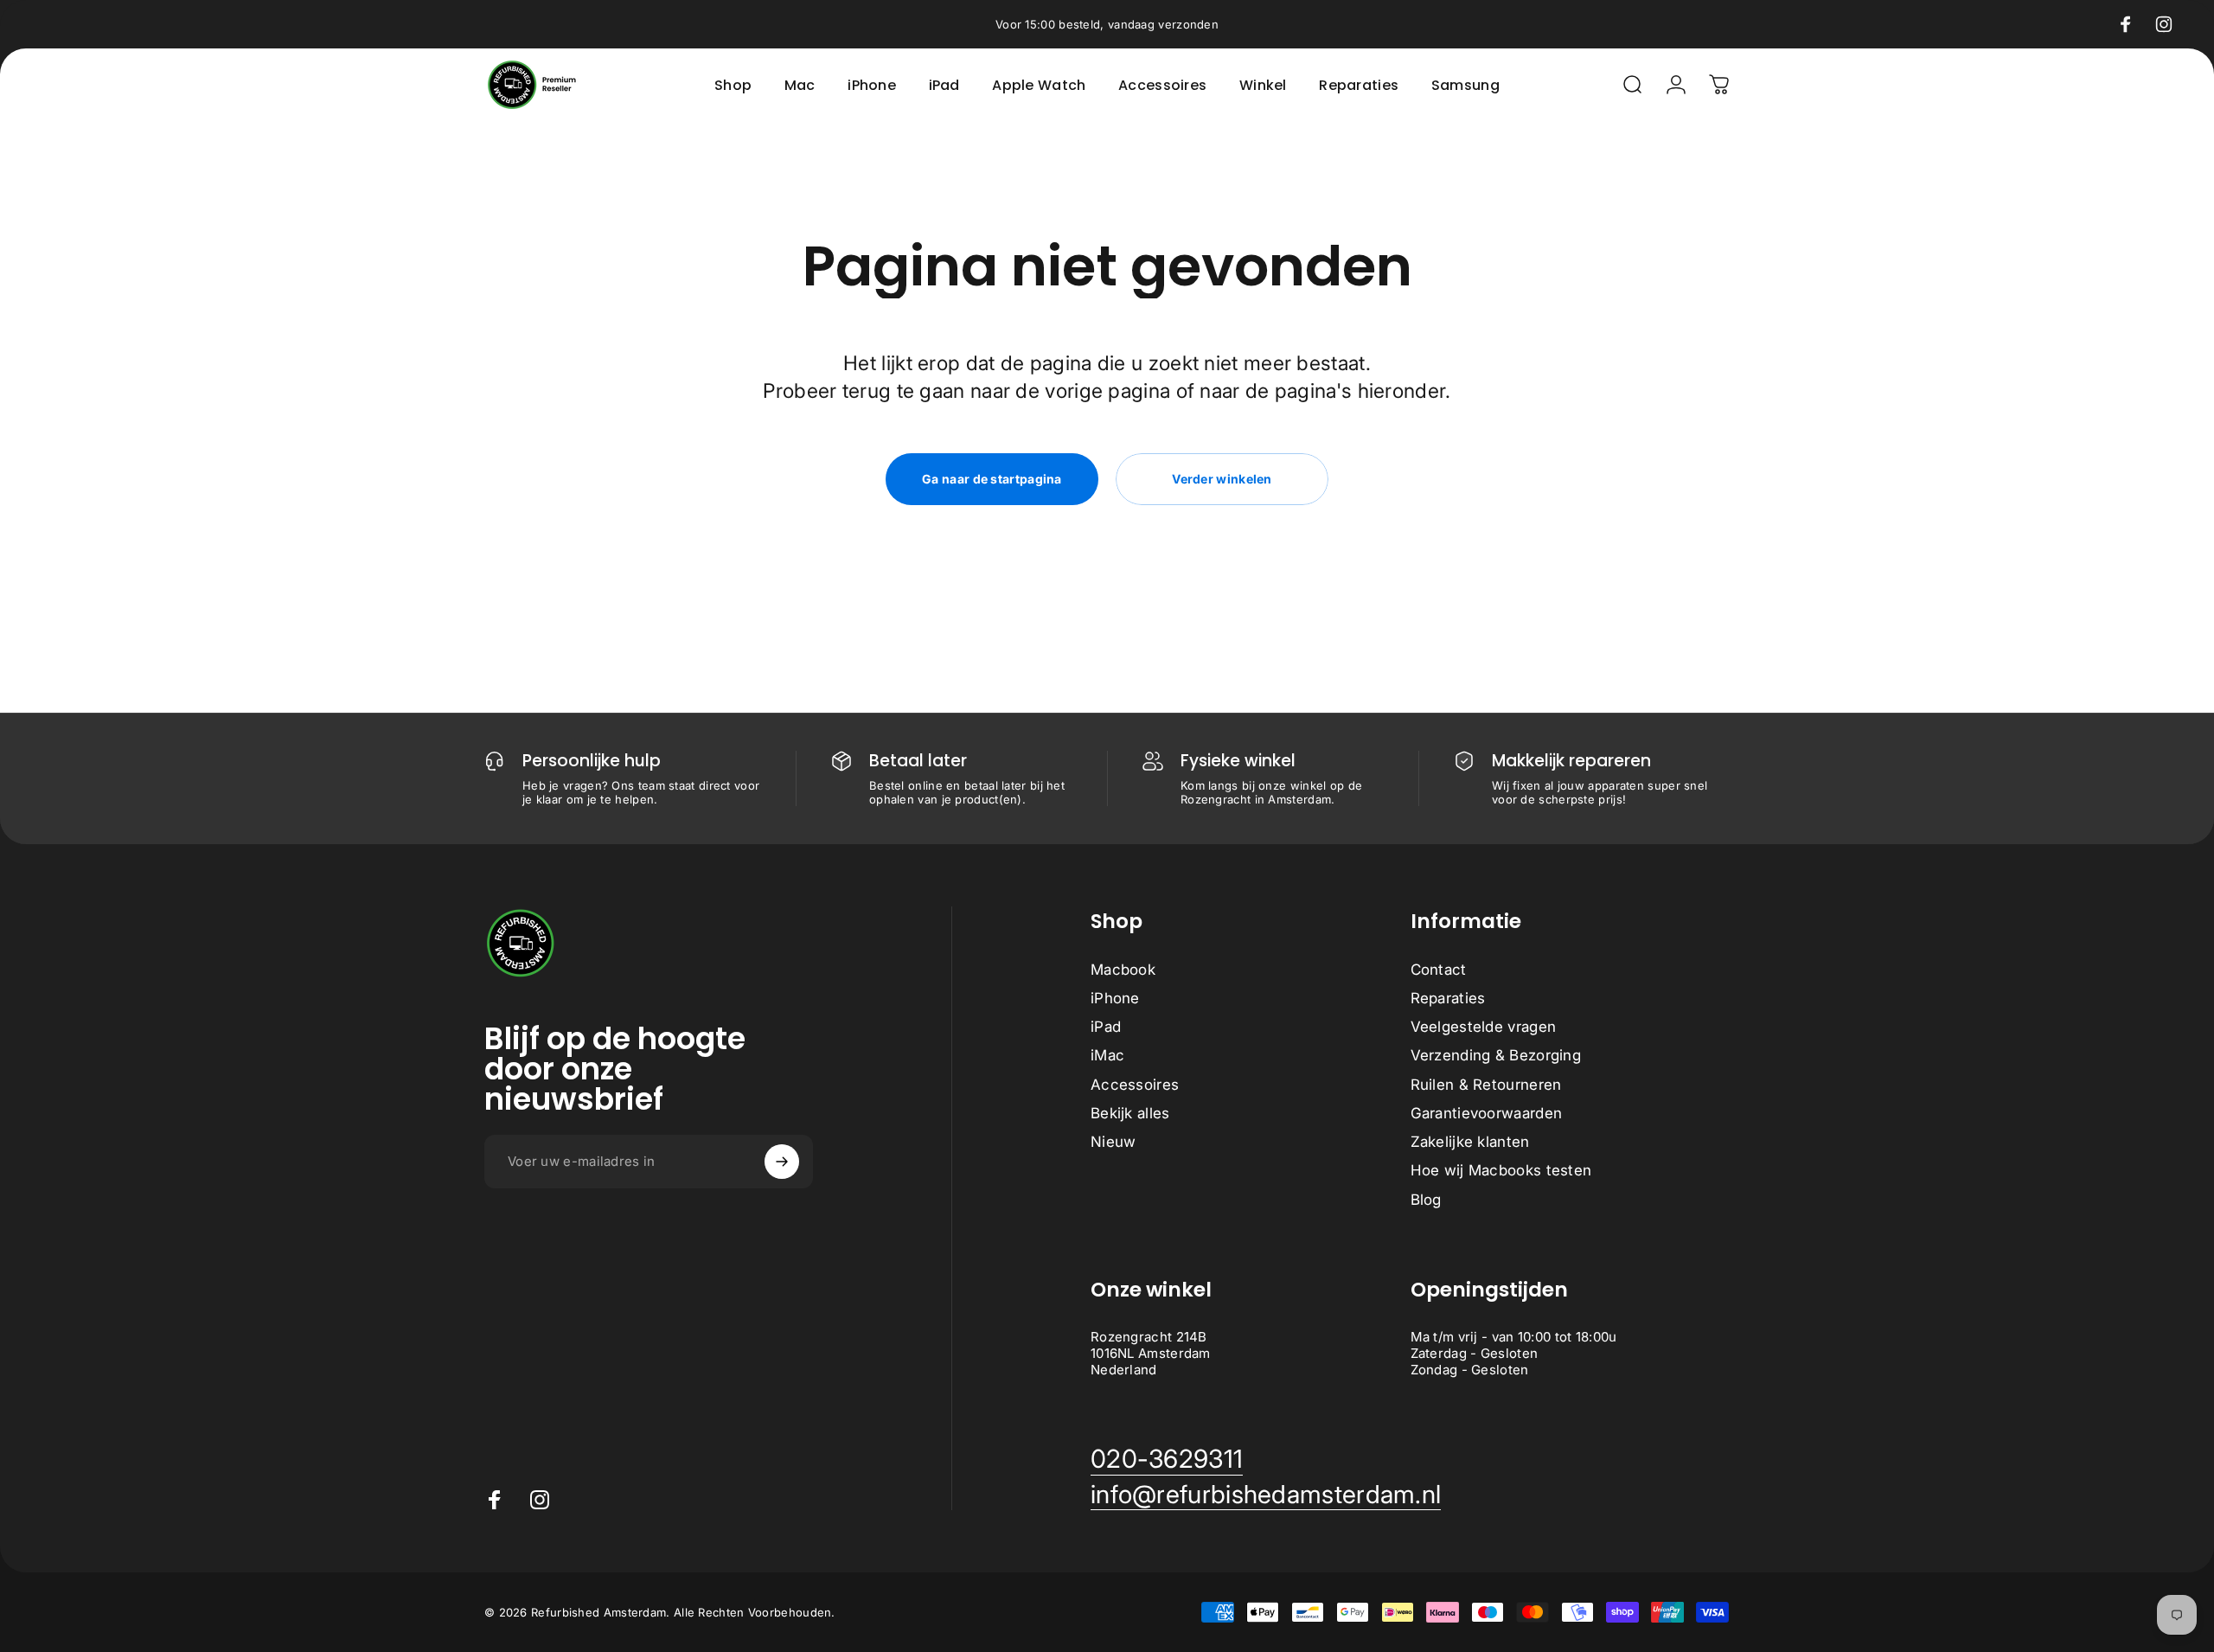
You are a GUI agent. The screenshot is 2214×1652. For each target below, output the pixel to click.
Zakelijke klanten (1470, 1142)
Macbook (1123, 970)
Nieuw (1113, 1142)
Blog (1426, 1200)
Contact (1439, 970)
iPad (1106, 1027)
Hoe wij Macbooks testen (1501, 1170)
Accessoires (1135, 1085)
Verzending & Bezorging (1496, 1055)
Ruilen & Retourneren (1486, 1085)
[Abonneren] (782, 1162)
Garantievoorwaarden (1487, 1113)
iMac (1107, 1055)
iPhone (1115, 998)
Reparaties (1448, 998)
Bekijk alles (1130, 1113)
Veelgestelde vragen (1484, 1027)
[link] (1167, 1459)
